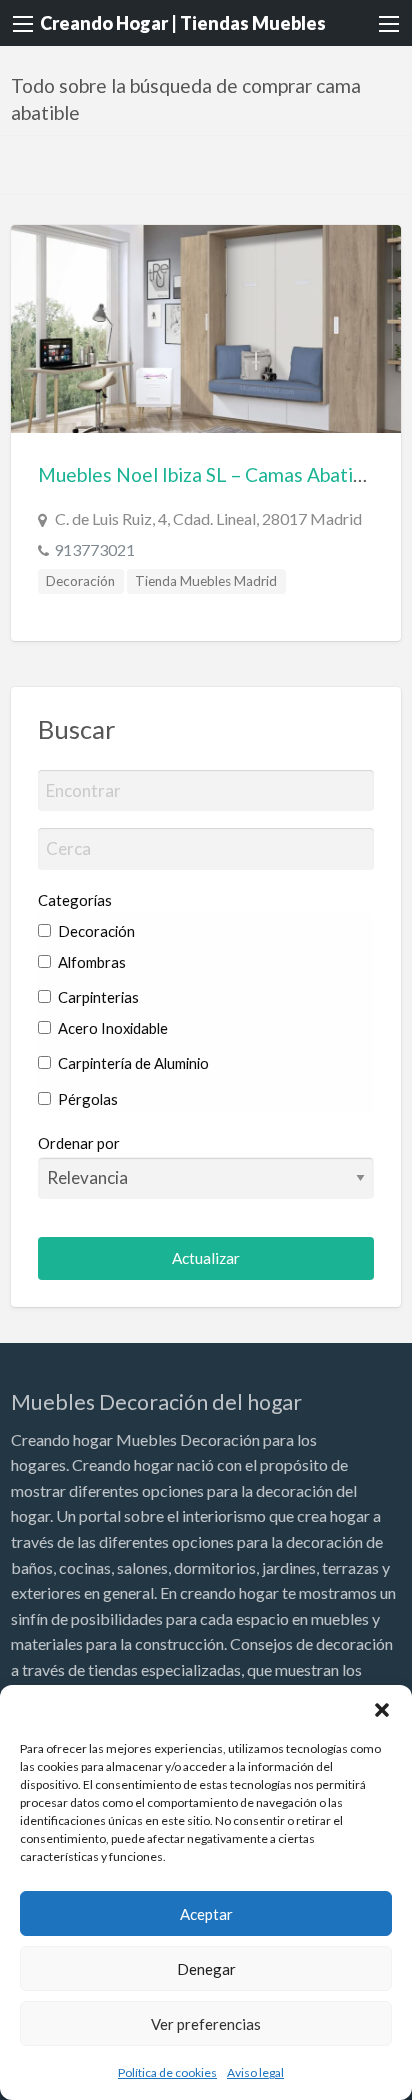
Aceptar (206, 1914)
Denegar (206, 1969)
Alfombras (90, 962)
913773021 (94, 549)
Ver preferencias (206, 2024)
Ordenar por (79, 1143)
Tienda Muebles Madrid (206, 581)
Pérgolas (86, 1099)
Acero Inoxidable (111, 1028)
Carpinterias (97, 997)
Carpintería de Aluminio (132, 1063)
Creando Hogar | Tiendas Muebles (183, 23)
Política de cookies (167, 2072)
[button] (382, 1710)
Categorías (75, 900)
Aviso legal (255, 2072)
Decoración (80, 581)
